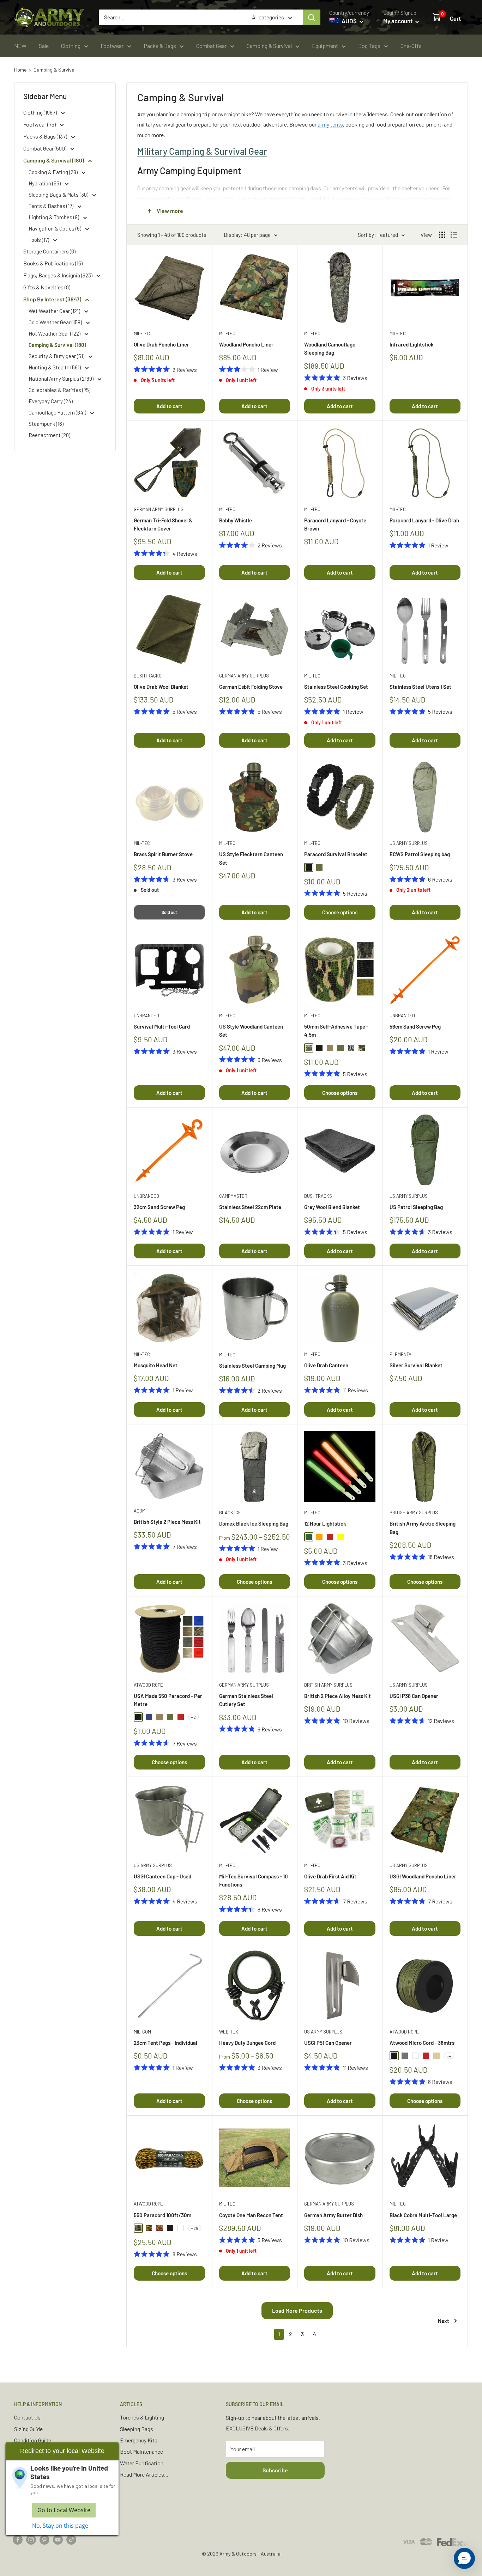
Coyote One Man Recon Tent (251, 2215)
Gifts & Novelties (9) (47, 287)
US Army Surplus (409, 843)
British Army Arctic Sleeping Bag (423, 1528)
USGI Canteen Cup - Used (162, 1876)
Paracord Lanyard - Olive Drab (424, 520)
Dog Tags (369, 46)
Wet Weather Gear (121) (55, 311)
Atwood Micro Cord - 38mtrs (422, 2043)
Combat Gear (211, 46)
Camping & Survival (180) (54, 160)
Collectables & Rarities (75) (59, 390)
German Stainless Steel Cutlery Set (246, 1700)
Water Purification (142, 2463)
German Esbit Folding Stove (251, 687)
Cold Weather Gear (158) (56, 322)
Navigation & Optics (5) (55, 228)
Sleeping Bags (137, 2429)
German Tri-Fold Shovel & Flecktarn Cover (163, 524)
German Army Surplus (159, 509)
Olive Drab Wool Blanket (161, 687)
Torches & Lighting (142, 2417)
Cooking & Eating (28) (54, 172)
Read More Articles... (144, 2474)
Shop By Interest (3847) (53, 299)
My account (398, 21)
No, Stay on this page (60, 2526)
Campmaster (233, 1196)
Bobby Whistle (236, 520)
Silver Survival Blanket (416, 1365)
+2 (193, 1717)
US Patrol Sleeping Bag (416, 1207)
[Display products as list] (454, 235)
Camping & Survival (269, 46)
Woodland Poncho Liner (246, 344)
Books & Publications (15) (53, 263)
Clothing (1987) (41, 112)
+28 (195, 2228)
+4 (449, 2056)
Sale (44, 46)
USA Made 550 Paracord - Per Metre (168, 1700)
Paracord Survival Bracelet (336, 854)
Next (444, 2321)
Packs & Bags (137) (46, 136)
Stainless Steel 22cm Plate (250, 1207)
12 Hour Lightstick (325, 1523)
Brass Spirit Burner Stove (163, 854)
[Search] (312, 17)
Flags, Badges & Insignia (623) (58, 275)
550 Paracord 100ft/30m (162, 2215)
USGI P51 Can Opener (328, 2043)
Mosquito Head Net (156, 1365)
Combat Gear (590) (45, 148)
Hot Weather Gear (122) (55, 333)
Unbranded (146, 1016)
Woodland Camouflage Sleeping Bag (330, 348)
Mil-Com (142, 2032)
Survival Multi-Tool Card (162, 1026)
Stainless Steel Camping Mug (252, 1366)
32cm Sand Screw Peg (159, 1207)
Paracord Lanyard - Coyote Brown (335, 524)
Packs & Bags (160, 46)
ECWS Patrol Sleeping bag (420, 854)
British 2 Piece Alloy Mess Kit (338, 1696)
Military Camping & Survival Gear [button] (202, 151)
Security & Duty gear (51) (57, 356)
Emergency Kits (139, 2440)
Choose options (340, 912)
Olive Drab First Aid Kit (330, 1876)
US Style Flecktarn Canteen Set (251, 858)
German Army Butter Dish (333, 2215)
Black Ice (230, 1513)
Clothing (71, 46)
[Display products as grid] (442, 235)
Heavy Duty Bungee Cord (247, 2043)
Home (20, 70)
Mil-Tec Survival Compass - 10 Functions (254, 1880)
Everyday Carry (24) (51, 401)
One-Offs (411, 46)
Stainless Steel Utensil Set (420, 687)
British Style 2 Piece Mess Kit (167, 1522)
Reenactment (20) (49, 435)
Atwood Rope (148, 1685)
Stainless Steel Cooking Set (336, 687)
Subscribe (275, 2470)
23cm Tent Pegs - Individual (165, 2043)
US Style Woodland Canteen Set (251, 1031)
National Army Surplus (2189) (62, 379)
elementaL (402, 1354)
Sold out (169, 912)
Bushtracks (148, 676)
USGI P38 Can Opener (414, 1696)
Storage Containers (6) (49, 251)
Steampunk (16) (46, 424)
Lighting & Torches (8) (54, 217)
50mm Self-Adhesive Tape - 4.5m (336, 1031)
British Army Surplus (414, 1513)
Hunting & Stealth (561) (55, 367)
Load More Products (297, 2310)
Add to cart (169, 406)
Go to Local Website (64, 2510)
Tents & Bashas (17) (52, 206)
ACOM (140, 1511)
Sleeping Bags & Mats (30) (59, 195)
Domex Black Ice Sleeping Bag (254, 1523)
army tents (330, 124)
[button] (464, 2558)
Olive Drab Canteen (326, 1365)
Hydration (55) (45, 183)
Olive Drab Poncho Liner (161, 344)
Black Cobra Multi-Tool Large (423, 2215)
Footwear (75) (40, 124)
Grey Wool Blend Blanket (332, 1207)
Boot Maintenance (141, 2451)
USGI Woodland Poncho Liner (423, 1876)
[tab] (297, 151)
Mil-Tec (142, 333)
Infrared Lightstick (412, 344)
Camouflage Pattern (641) (58, 412)
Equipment (325, 46)
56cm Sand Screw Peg (415, 1026)
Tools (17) (39, 240)
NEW (20, 46)
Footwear (112, 46)
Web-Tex (229, 2032)
